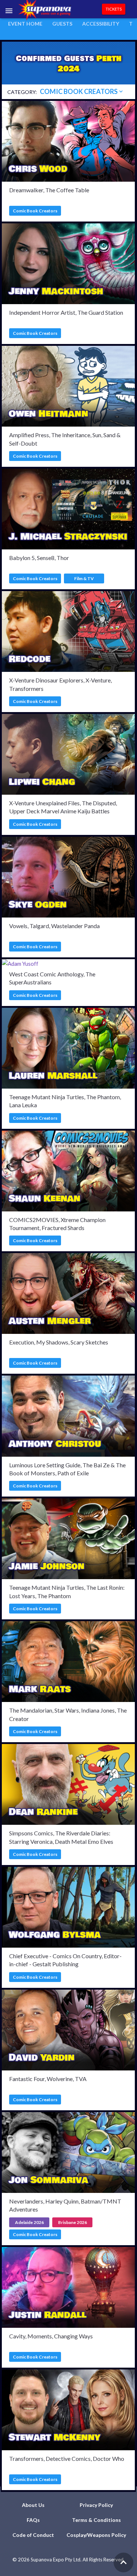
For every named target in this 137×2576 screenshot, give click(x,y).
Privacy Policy (96, 2505)
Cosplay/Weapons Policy (96, 2535)
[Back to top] (123, 2562)
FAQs (33, 2520)
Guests (62, 24)
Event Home (25, 24)
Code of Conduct (33, 2535)
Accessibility (101, 24)
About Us (33, 2505)
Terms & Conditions (96, 2520)
